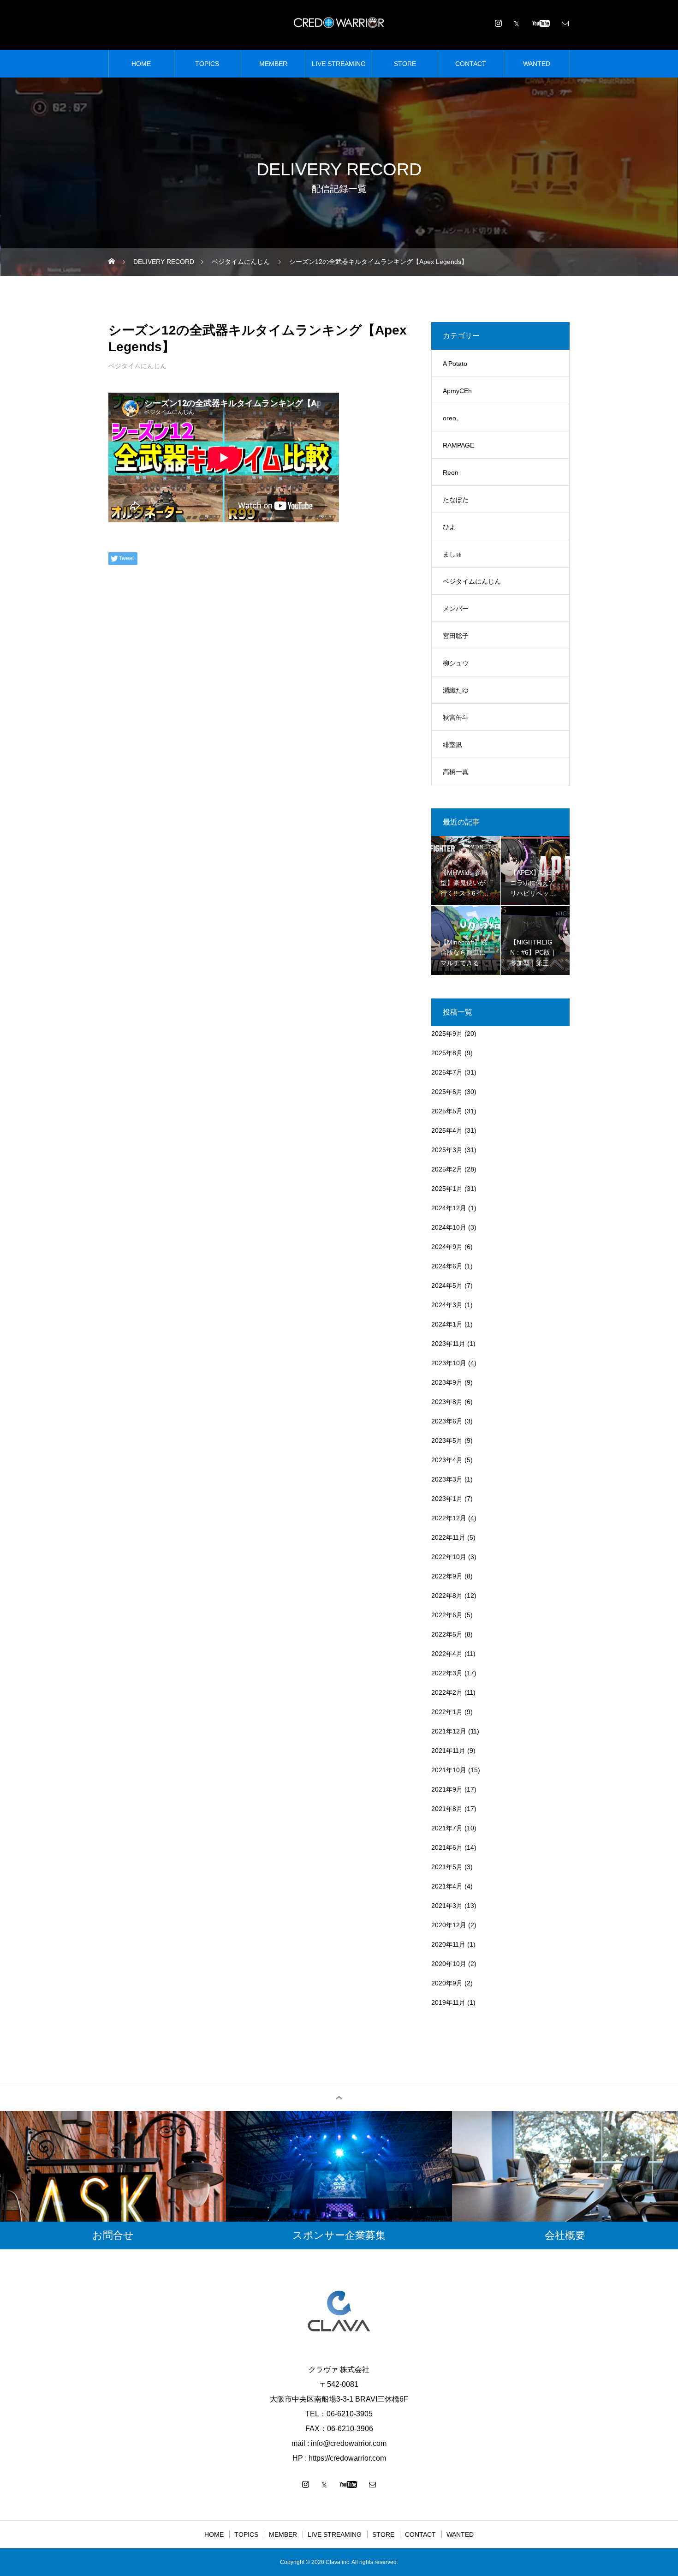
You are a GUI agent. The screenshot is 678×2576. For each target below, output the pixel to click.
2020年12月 (449, 1925)
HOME (141, 64)
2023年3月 (447, 1479)
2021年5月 (447, 1867)
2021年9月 (447, 1789)
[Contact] (565, 23)
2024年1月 (447, 1324)
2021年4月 (447, 1886)
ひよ (449, 527)
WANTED (537, 64)
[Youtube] (541, 23)
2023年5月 (447, 1440)
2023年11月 (448, 1344)
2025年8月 (447, 1053)
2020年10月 (449, 1964)
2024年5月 (447, 1285)
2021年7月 (447, 1828)
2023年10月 (449, 1363)
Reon (451, 472)
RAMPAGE (458, 445)
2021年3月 (447, 1906)
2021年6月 (447, 1847)
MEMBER (273, 64)
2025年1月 (447, 1189)
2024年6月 (447, 1266)
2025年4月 (447, 1130)
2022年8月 (447, 1596)
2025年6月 (447, 1092)
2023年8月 (447, 1402)
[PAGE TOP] (339, 2097)
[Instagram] (498, 23)
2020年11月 (448, 1944)
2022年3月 (447, 1673)
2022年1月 (447, 1712)
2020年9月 (447, 1983)
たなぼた (456, 500)
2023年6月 (447, 1421)
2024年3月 (447, 1305)
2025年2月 (447, 1169)
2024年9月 (447, 1247)
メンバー (456, 609)
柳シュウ (456, 663)
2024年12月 (449, 1208)
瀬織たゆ (456, 690)
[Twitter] (517, 23)
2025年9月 (447, 1034)
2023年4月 (447, 1460)
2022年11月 (448, 1537)
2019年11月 (448, 2002)
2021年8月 (447, 1809)
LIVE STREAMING (339, 64)
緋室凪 (452, 745)
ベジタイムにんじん (137, 366)
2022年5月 (447, 1634)
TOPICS (207, 64)
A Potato (455, 364)
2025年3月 (447, 1150)
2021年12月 (449, 1731)
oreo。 (453, 418)
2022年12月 (449, 1518)
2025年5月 (447, 1111)
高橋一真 (456, 772)
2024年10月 (449, 1227)
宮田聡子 (456, 636)
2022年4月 (447, 1654)
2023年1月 (447, 1499)
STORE (405, 64)
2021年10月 (449, 1770)
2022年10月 (449, 1557)
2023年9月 (447, 1382)
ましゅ (452, 554)
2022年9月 (447, 1576)
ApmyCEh (457, 391)
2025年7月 (447, 1072)
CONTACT (471, 64)
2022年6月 (447, 1615)
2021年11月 (448, 1751)
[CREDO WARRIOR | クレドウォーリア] (339, 23)
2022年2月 (447, 1692)
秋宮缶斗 (456, 717)
